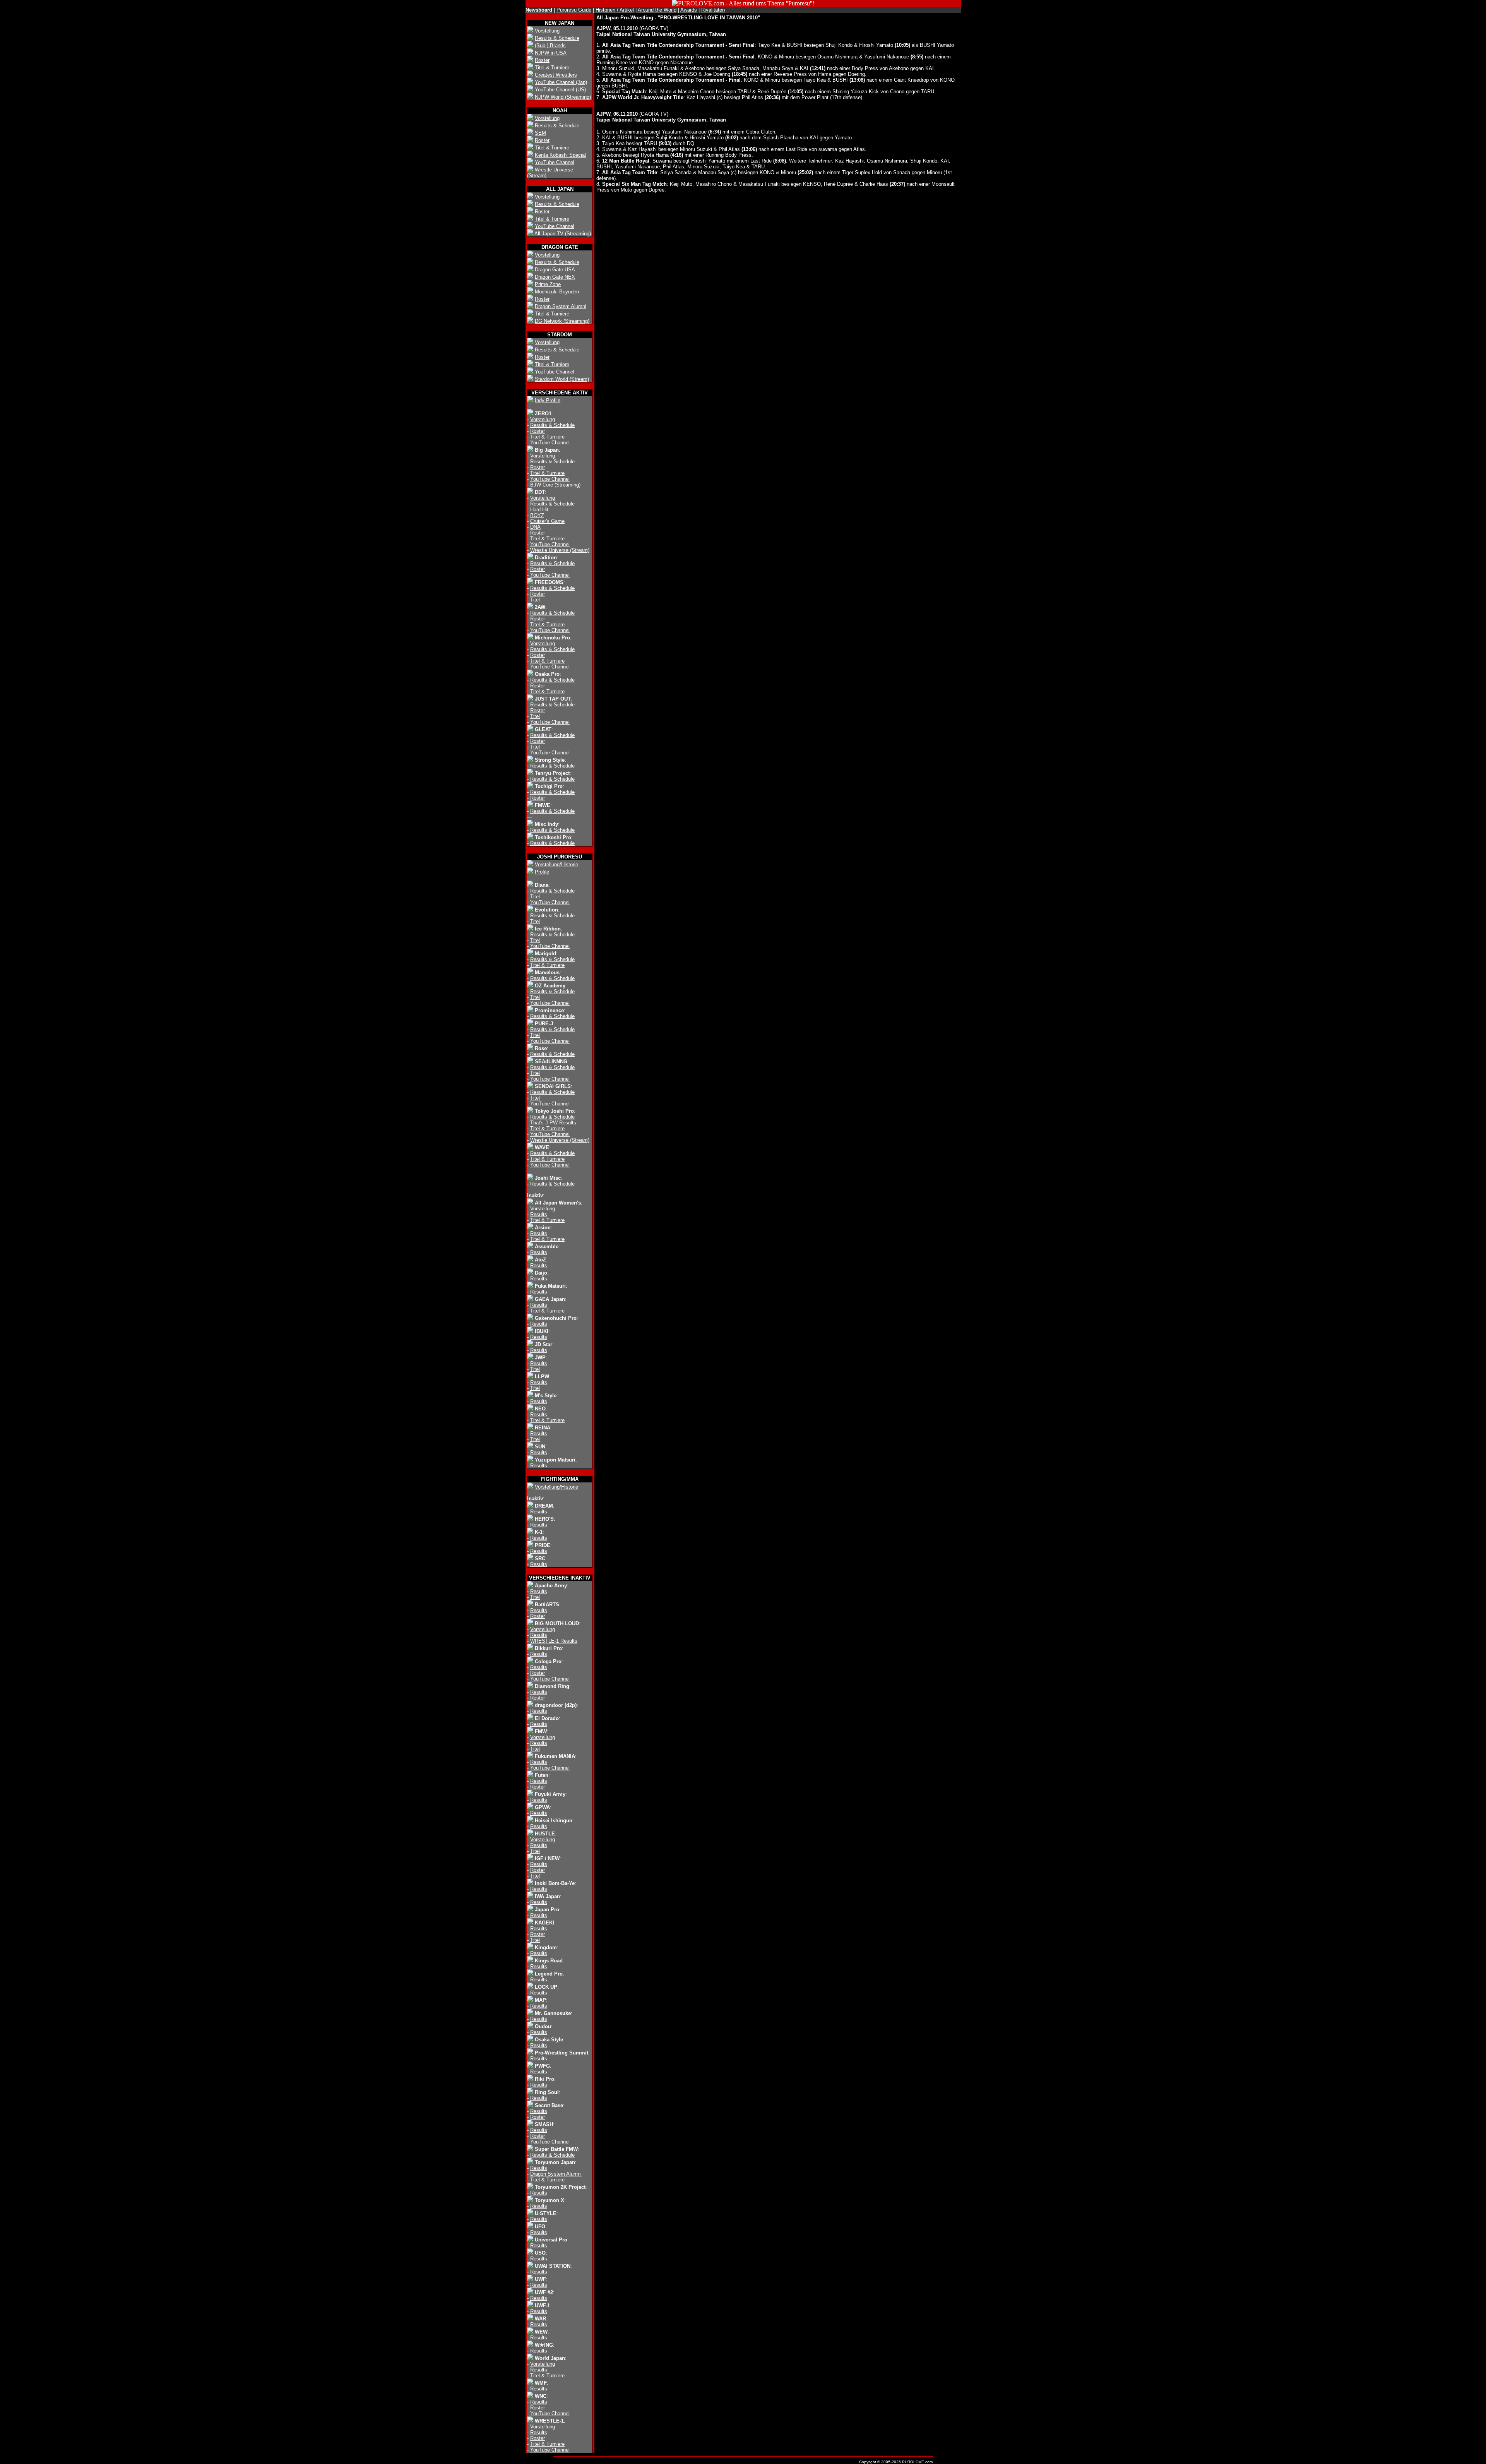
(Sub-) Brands (550, 45)
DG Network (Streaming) (562, 321)
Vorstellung (547, 31)
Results (539, 1214)
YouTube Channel (555, 162)
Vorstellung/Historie (556, 864)
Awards (689, 10)
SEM (540, 133)
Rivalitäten (713, 10)
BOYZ (537, 515)
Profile (542, 872)
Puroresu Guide (574, 10)
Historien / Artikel (615, 10)
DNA (535, 527)
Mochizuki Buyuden (557, 292)
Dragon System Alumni (561, 306)
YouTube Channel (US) (560, 90)
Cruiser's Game (547, 521)
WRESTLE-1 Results (554, 1641)
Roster (542, 60)
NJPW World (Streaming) (563, 97)
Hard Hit (539, 510)
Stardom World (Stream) (562, 379)
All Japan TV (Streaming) (563, 234)
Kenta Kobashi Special (560, 155)
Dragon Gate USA (555, 270)
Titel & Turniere (552, 68)
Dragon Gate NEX (555, 277)
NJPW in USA (551, 53)
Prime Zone (548, 284)
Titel (535, 600)
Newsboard (539, 10)
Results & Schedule (557, 38)
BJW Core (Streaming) (555, 485)
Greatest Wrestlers (556, 75)
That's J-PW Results (553, 1123)
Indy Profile (548, 400)
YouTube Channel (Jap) (561, 82)
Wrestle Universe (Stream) (560, 550)
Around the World (657, 10)
